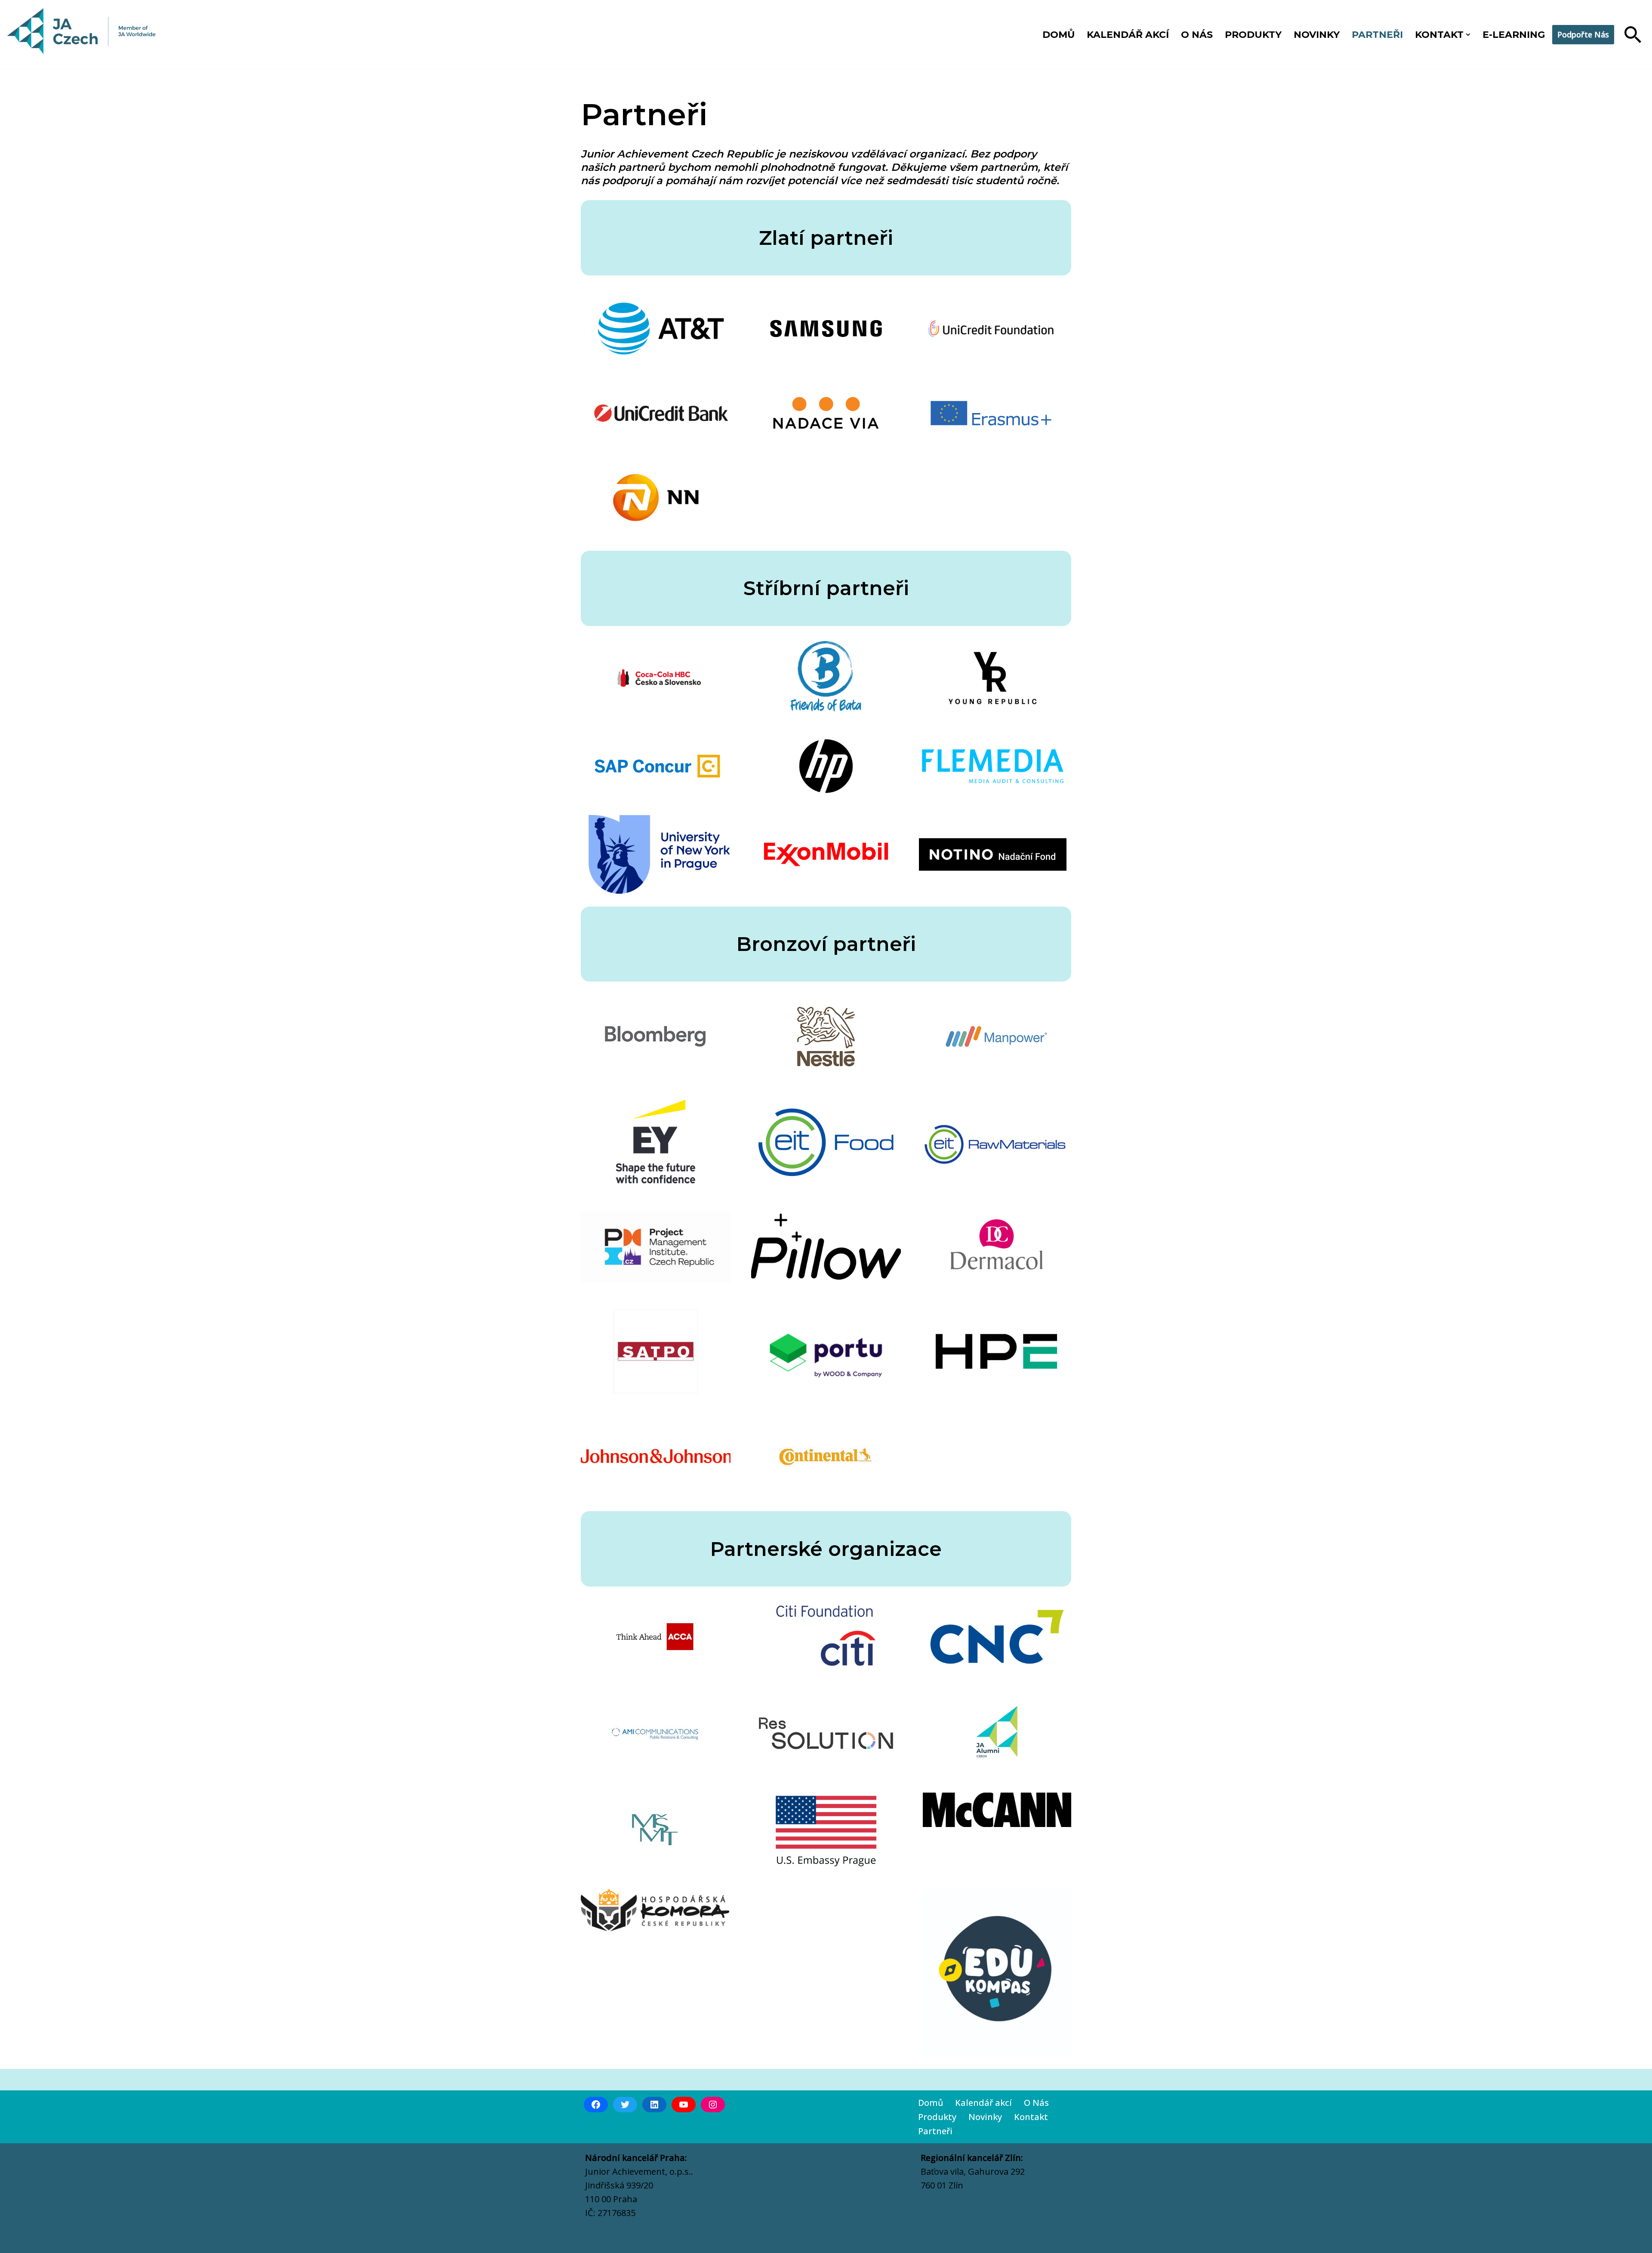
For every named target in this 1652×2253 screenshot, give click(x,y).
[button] (1468, 35)
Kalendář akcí (1128, 35)
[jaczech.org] (82, 35)
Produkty (1253, 35)
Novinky (1317, 35)
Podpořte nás (1583, 34)
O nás (1197, 35)
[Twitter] (625, 2105)
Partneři (1377, 35)
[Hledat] (1633, 35)
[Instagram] (713, 2105)
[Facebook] (596, 2105)
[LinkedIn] (654, 2105)
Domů (1059, 35)
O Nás (1036, 2103)
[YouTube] (684, 2105)
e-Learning (1514, 35)
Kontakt (1031, 2117)
